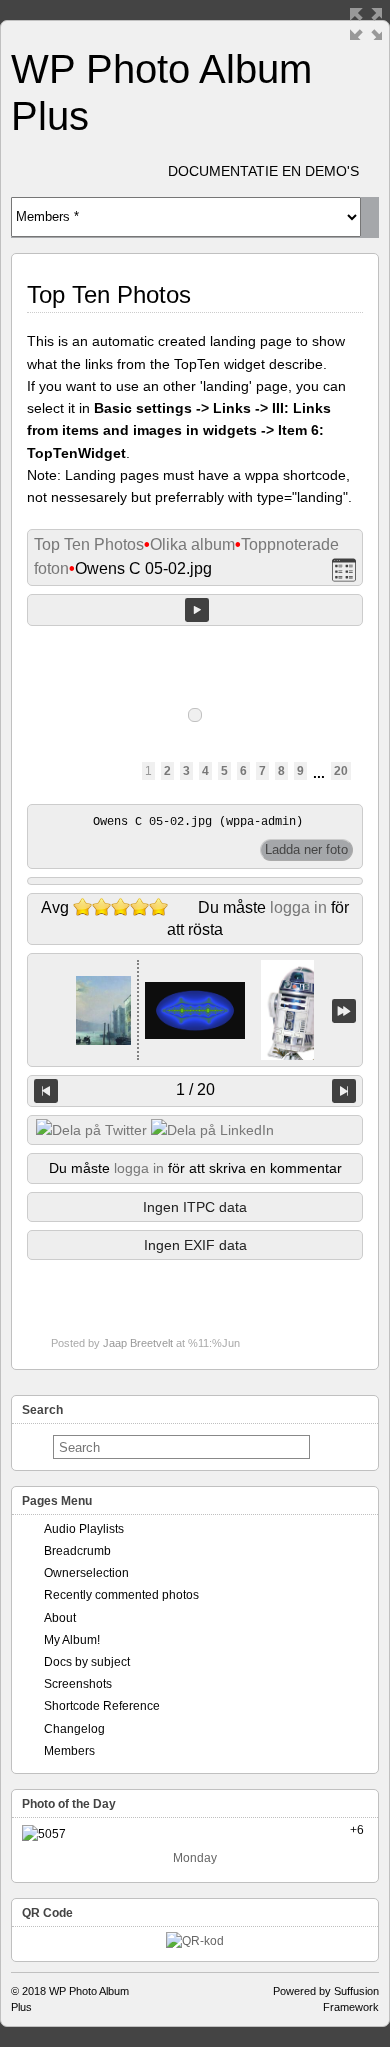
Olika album (192, 544)
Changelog (74, 1729)
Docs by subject (87, 1662)
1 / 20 (195, 1089)
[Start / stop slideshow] (197, 610)
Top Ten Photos (89, 544)
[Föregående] (46, 1091)
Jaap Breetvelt (138, 1343)
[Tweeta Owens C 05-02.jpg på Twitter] (91, 1130)
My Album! (72, 1640)
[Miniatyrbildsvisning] (344, 569)
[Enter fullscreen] (366, 24)
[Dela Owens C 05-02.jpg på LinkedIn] (212, 1130)
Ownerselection (86, 1573)
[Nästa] (344, 1091)
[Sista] (344, 1010)
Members (69, 1751)
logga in (298, 907)
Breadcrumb (77, 1551)
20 (341, 771)
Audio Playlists (84, 1529)
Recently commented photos (121, 1595)
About (60, 1618)
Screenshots (78, 1684)
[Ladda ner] (306, 850)
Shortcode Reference (102, 1706)
